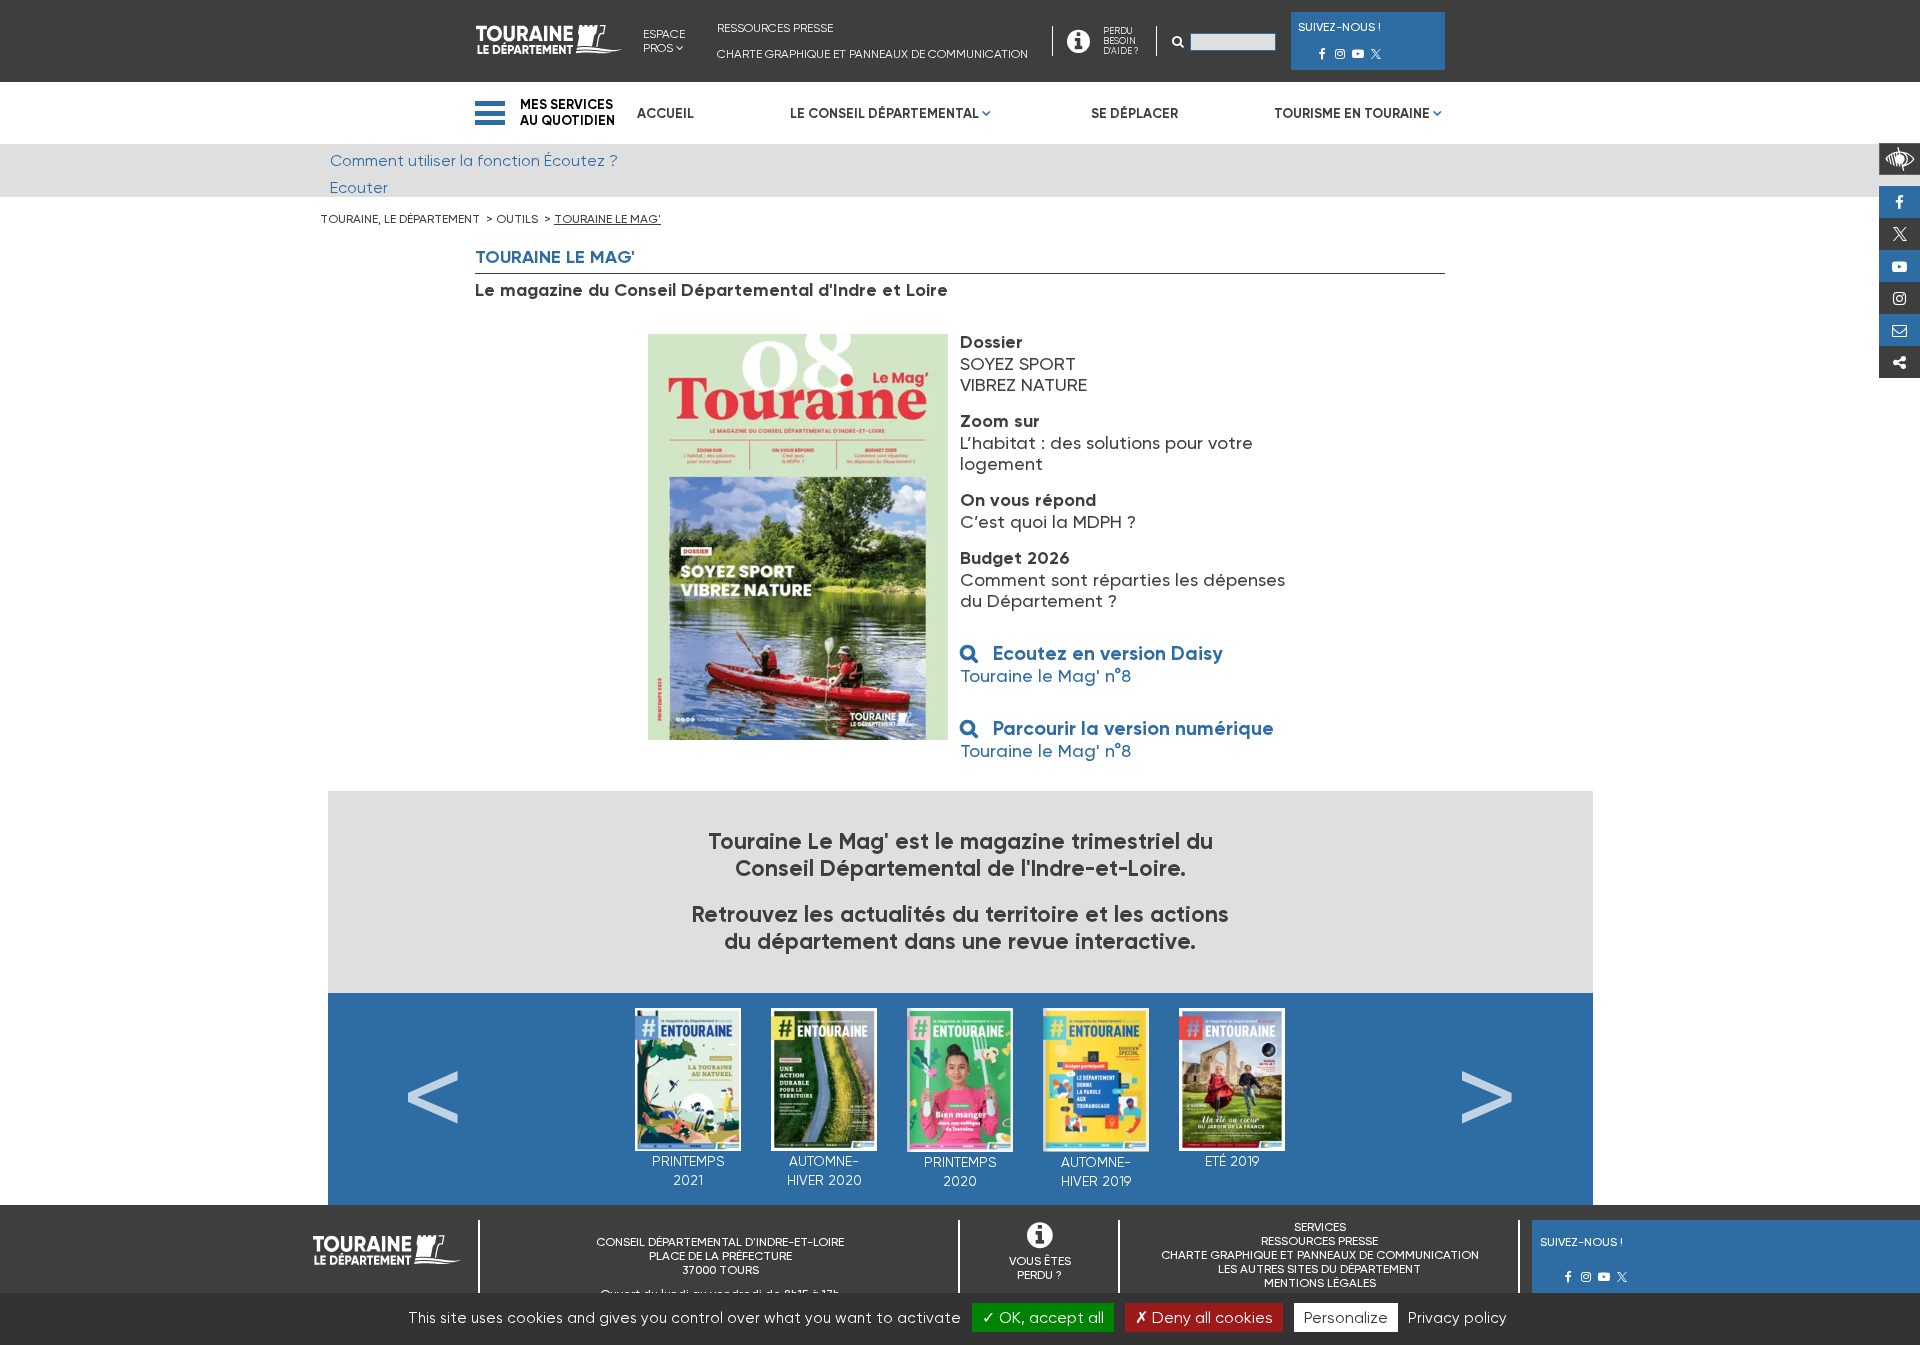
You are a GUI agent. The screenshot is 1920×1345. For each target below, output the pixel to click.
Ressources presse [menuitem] (775, 28)
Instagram (1899, 298)
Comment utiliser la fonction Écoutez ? (474, 160)
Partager (1899, 362)
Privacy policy (1457, 1318)
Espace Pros (664, 41)
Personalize (1346, 1317)
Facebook (1899, 202)
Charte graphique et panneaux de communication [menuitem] (872, 54)
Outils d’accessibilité (1899, 159)
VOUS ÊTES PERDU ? (1040, 1268)
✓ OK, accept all (1043, 1317)
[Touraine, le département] (549, 48)
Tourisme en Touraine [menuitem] (1352, 113)
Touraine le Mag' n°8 (1045, 675)
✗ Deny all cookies (1204, 1317)
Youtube (1899, 266)
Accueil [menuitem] (665, 113)
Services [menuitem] (1320, 1227)
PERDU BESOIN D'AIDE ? (1120, 41)
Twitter (1899, 234)
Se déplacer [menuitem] (1134, 113)
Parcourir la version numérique (1133, 728)
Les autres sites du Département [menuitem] (1319, 1269)
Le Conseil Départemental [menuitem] (884, 113)
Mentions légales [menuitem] (1320, 1283)
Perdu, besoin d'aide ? (1899, 330)
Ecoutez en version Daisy (1107, 653)
